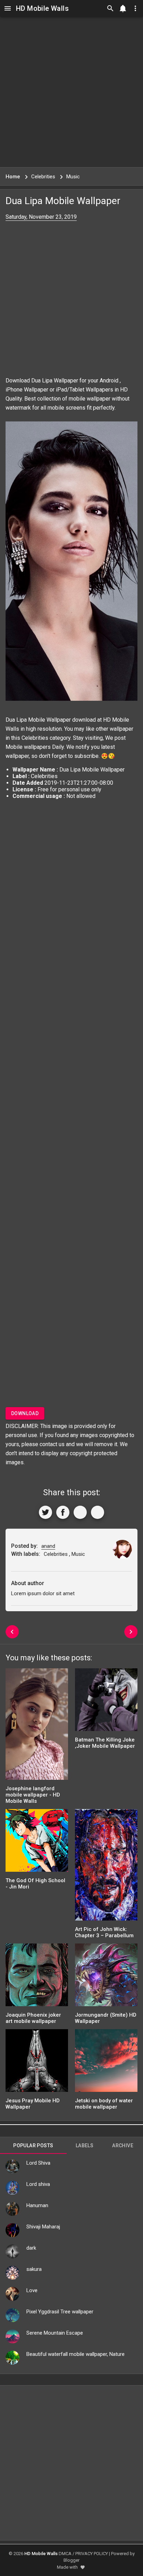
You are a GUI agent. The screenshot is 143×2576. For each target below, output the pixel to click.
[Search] (110, 8)
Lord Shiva (38, 2163)
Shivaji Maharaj (43, 2227)
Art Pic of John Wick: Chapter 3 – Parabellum (104, 1932)
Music (78, 1554)
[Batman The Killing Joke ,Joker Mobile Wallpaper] (106, 1702)
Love (32, 2290)
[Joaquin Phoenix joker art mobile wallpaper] (37, 1977)
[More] (98, 1512)
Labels (85, 2146)
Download (25, 1413)
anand (48, 1546)
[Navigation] (8, 8)
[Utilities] (135, 8)
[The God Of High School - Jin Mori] (37, 1843)
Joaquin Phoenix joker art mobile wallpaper (33, 2018)
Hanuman (37, 2205)
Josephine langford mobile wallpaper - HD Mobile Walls (33, 1795)
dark (31, 2248)
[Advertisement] (71, 92)
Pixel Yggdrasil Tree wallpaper (60, 2312)
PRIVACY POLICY (92, 2554)
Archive (123, 2146)
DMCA (65, 2554)
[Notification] (123, 8)
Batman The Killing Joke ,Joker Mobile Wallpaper (105, 1743)
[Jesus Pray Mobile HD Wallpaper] (37, 2063)
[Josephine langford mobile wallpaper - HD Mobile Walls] (37, 1726)
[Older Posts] (131, 1632)
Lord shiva (38, 2184)
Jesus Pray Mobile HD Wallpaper (33, 2104)
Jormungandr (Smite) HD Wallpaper (106, 2018)
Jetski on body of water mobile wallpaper (104, 2104)
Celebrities (35, 738)
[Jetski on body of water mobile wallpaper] (106, 2063)
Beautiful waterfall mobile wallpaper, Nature (75, 2354)
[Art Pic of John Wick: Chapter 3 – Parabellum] (106, 1867)
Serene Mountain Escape (55, 2333)
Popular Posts (33, 2146)
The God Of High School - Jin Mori (35, 1884)
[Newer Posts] (12, 1632)
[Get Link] (80, 1512)
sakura (34, 2269)
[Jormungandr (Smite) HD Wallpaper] (106, 1977)
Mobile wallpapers (28, 747)
